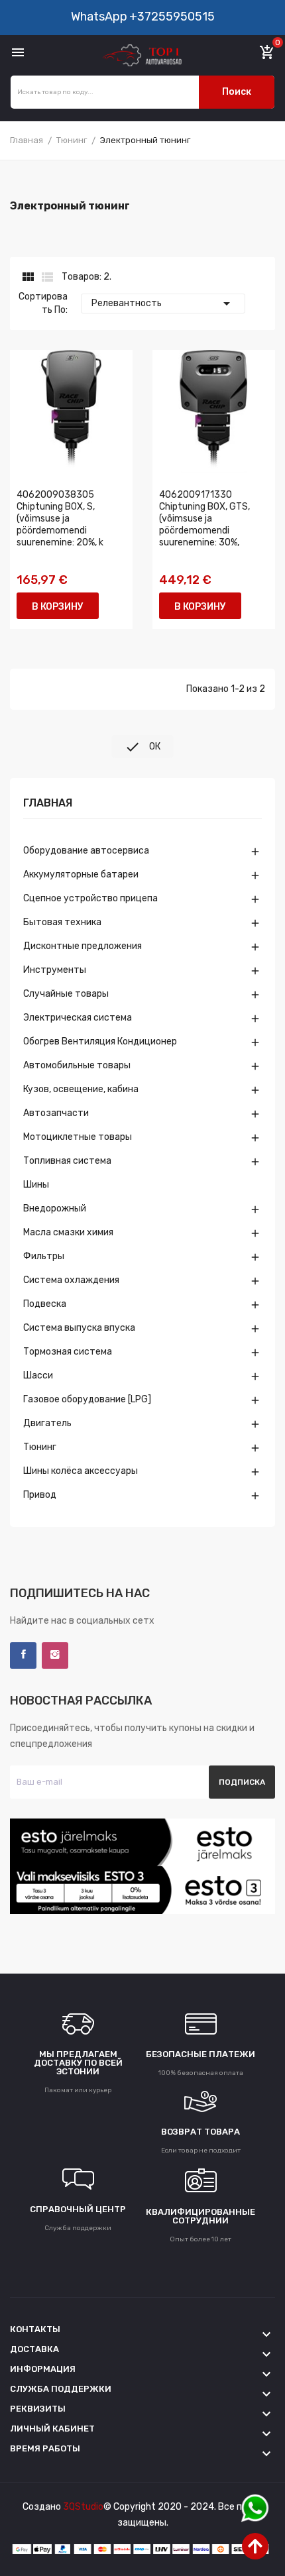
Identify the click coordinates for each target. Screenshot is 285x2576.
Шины (36, 1185)
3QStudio (83, 2507)
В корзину (58, 607)
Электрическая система (78, 1018)
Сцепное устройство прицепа (90, 898)
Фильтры (44, 1256)
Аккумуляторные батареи (81, 874)
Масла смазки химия (68, 1232)
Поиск (237, 92)
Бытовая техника (62, 922)
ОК (142, 747)
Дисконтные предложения (83, 946)
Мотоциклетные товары (78, 1137)
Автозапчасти (56, 1113)
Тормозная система (68, 1352)
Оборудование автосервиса (86, 851)
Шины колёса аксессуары (81, 1471)
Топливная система (67, 1161)
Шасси (38, 1375)
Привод (40, 1495)
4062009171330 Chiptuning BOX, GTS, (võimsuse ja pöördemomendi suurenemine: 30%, (204, 519)
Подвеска (45, 1304)
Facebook (23, 1655)
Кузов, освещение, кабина (81, 1089)
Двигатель (47, 1423)
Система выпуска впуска (79, 1328)
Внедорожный (55, 1208)
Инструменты (55, 970)
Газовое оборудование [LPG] (87, 1399)
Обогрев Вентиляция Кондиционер (100, 1041)
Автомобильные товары (77, 1065)
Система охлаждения (71, 1280)
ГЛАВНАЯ (48, 804)
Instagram (55, 1655)
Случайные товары (66, 994)
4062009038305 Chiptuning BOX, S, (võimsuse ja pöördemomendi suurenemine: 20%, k (60, 519)
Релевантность (163, 304)
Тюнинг (40, 1447)
